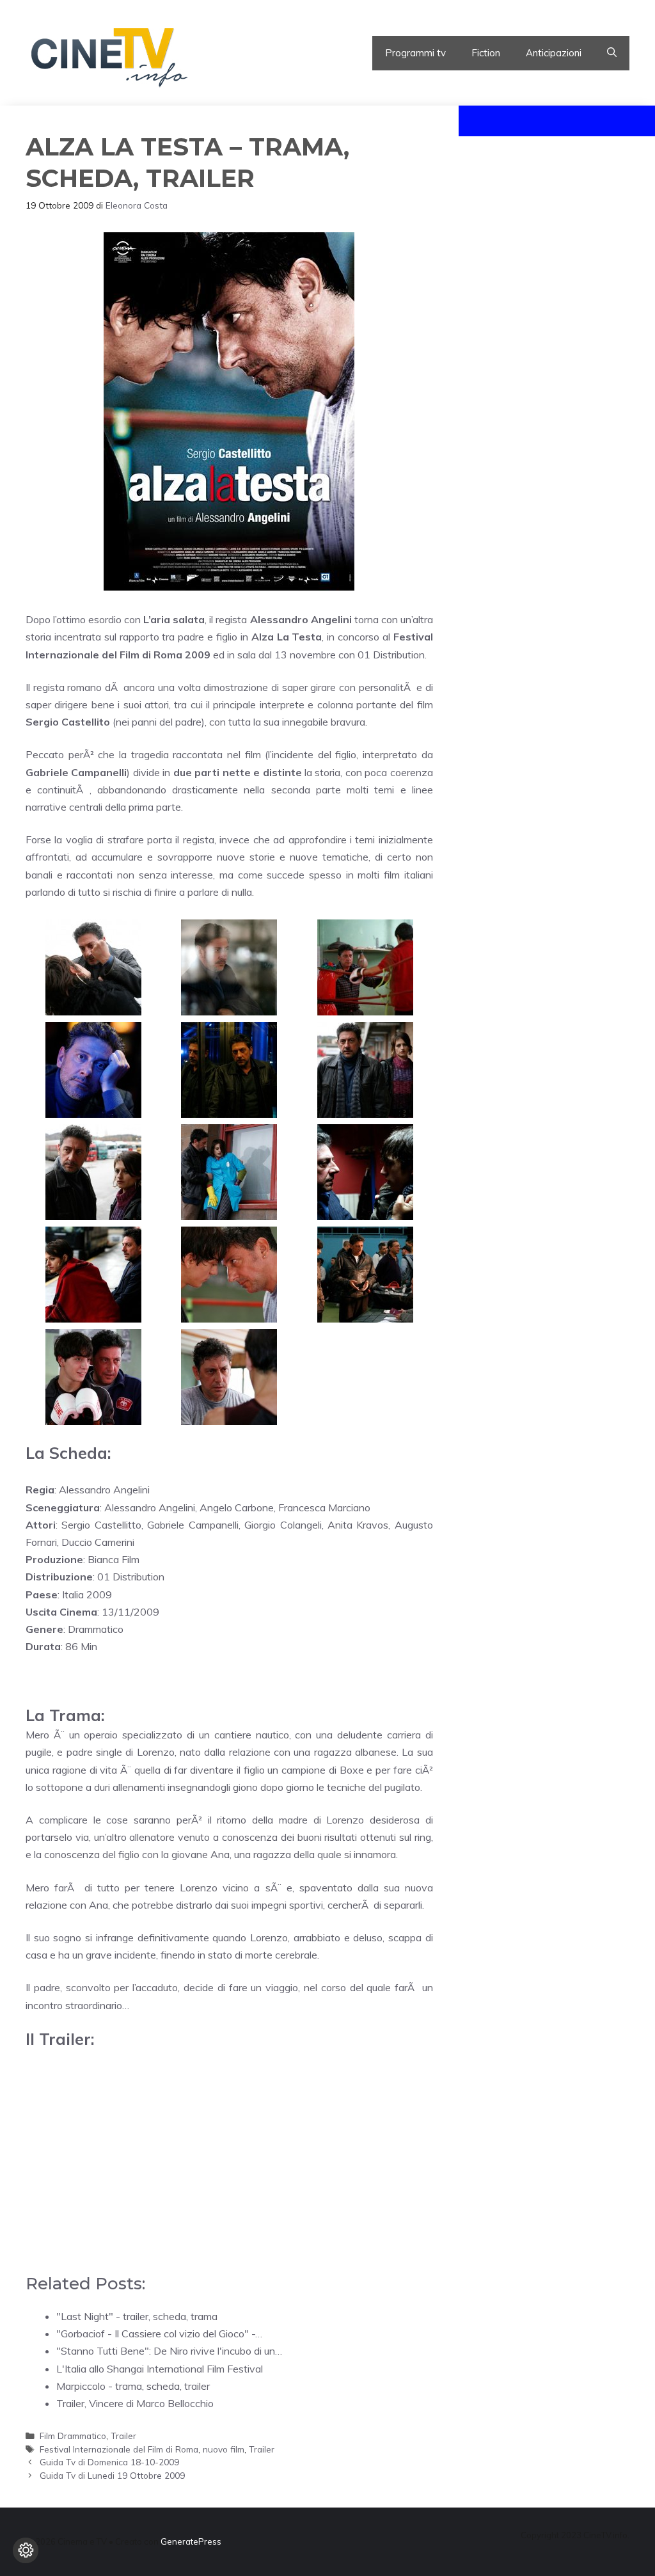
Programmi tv (415, 53)
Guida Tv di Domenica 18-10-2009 (109, 2462)
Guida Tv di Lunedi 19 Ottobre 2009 (112, 2475)
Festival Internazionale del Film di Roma (119, 2449)
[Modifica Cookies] (26, 2550)
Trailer (123, 2436)
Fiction (486, 53)
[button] (612, 53)
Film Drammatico (73, 2436)
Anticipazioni (554, 53)
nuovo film (224, 2449)
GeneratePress (191, 2541)
